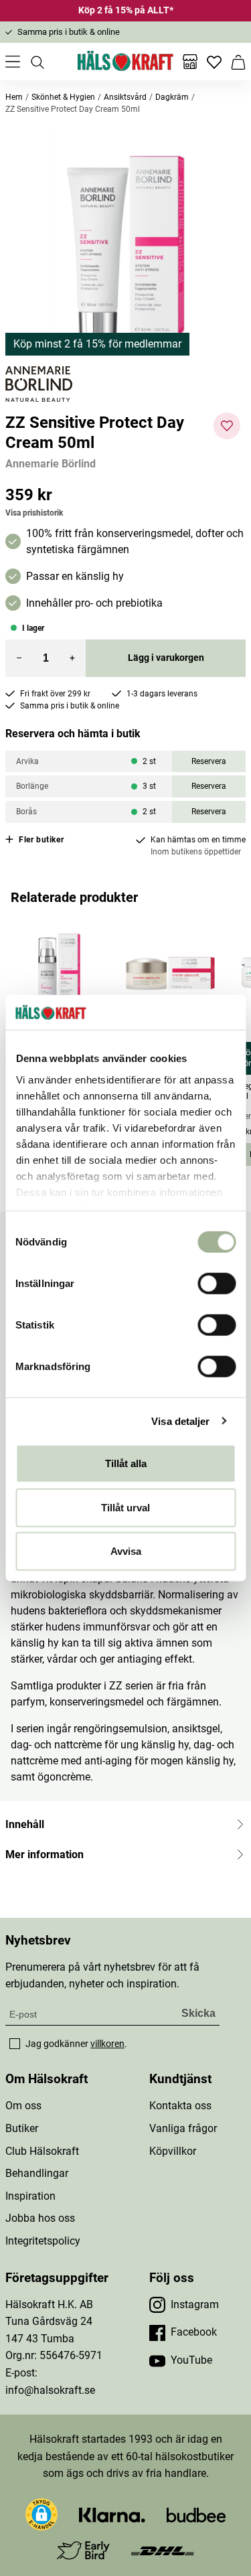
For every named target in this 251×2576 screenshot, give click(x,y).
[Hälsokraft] (126, 62)
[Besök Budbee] (196, 2514)
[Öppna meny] (13, 62)
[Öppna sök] (37, 62)
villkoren (107, 2044)
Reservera (209, 761)
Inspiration (30, 2196)
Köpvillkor (173, 2151)
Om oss (23, 2106)
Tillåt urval (125, 1507)
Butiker (22, 2128)
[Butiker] (190, 62)
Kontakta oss (180, 2106)
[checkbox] (15, 2044)
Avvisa (126, 1551)
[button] (125, 246)
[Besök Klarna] (112, 2514)
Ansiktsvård (125, 97)
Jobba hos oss (40, 2218)
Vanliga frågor (183, 2128)
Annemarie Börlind (51, 464)
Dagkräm (172, 97)
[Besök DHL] (162, 2550)
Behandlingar (37, 2173)
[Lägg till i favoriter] (227, 426)
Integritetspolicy (43, 2241)
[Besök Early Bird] (83, 2550)
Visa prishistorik (34, 513)
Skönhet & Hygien (63, 97)
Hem (14, 97)
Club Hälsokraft (42, 2151)
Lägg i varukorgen (166, 658)
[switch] (217, 1284)
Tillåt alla (126, 1463)
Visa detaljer (180, 1421)
